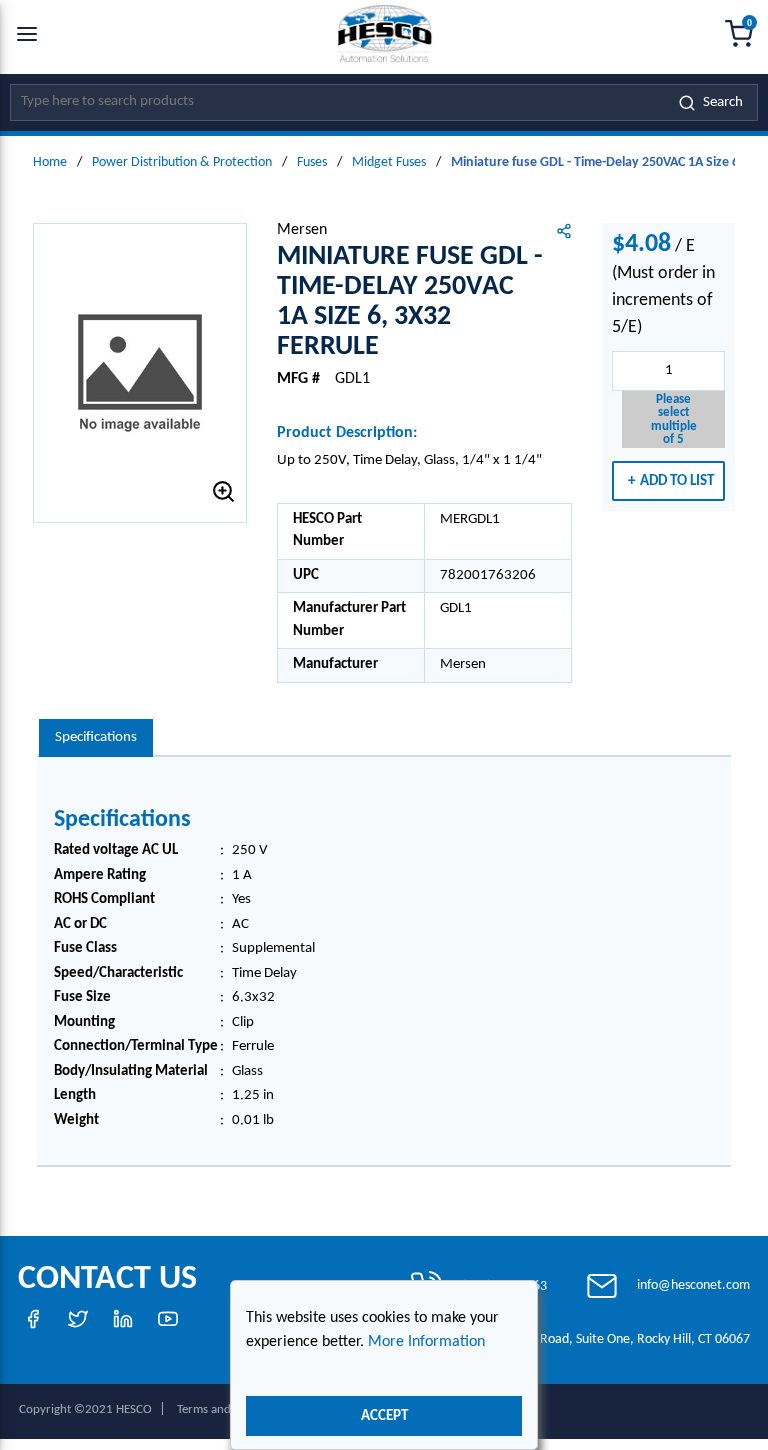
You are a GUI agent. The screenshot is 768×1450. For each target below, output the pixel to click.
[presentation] (96, 738)
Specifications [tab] (96, 737)
